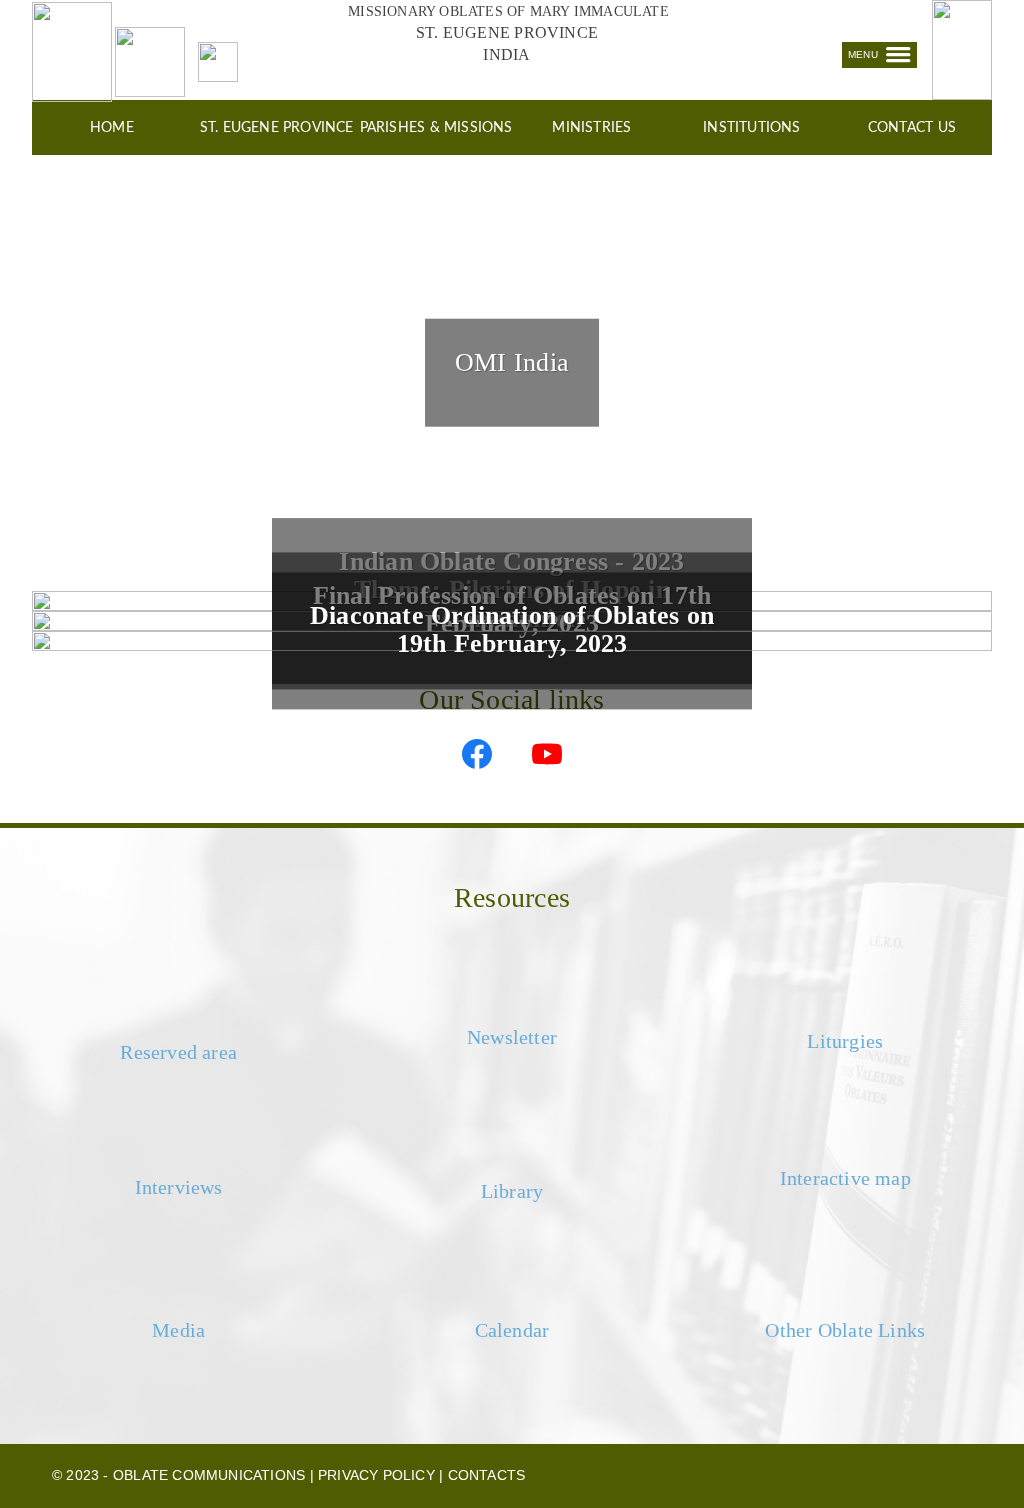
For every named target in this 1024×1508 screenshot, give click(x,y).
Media (178, 1330)
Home (112, 128)
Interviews (179, 1187)
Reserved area (178, 1052)
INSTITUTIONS (752, 128)
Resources (512, 897)
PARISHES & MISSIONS (436, 128)
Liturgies (845, 1041)
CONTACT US (912, 128)
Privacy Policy (376, 1475)
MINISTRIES (591, 128)
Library (512, 1191)
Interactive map (845, 1178)
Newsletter (512, 1037)
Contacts (487, 1475)
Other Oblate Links (845, 1330)
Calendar (512, 1330)
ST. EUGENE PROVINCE (276, 128)
